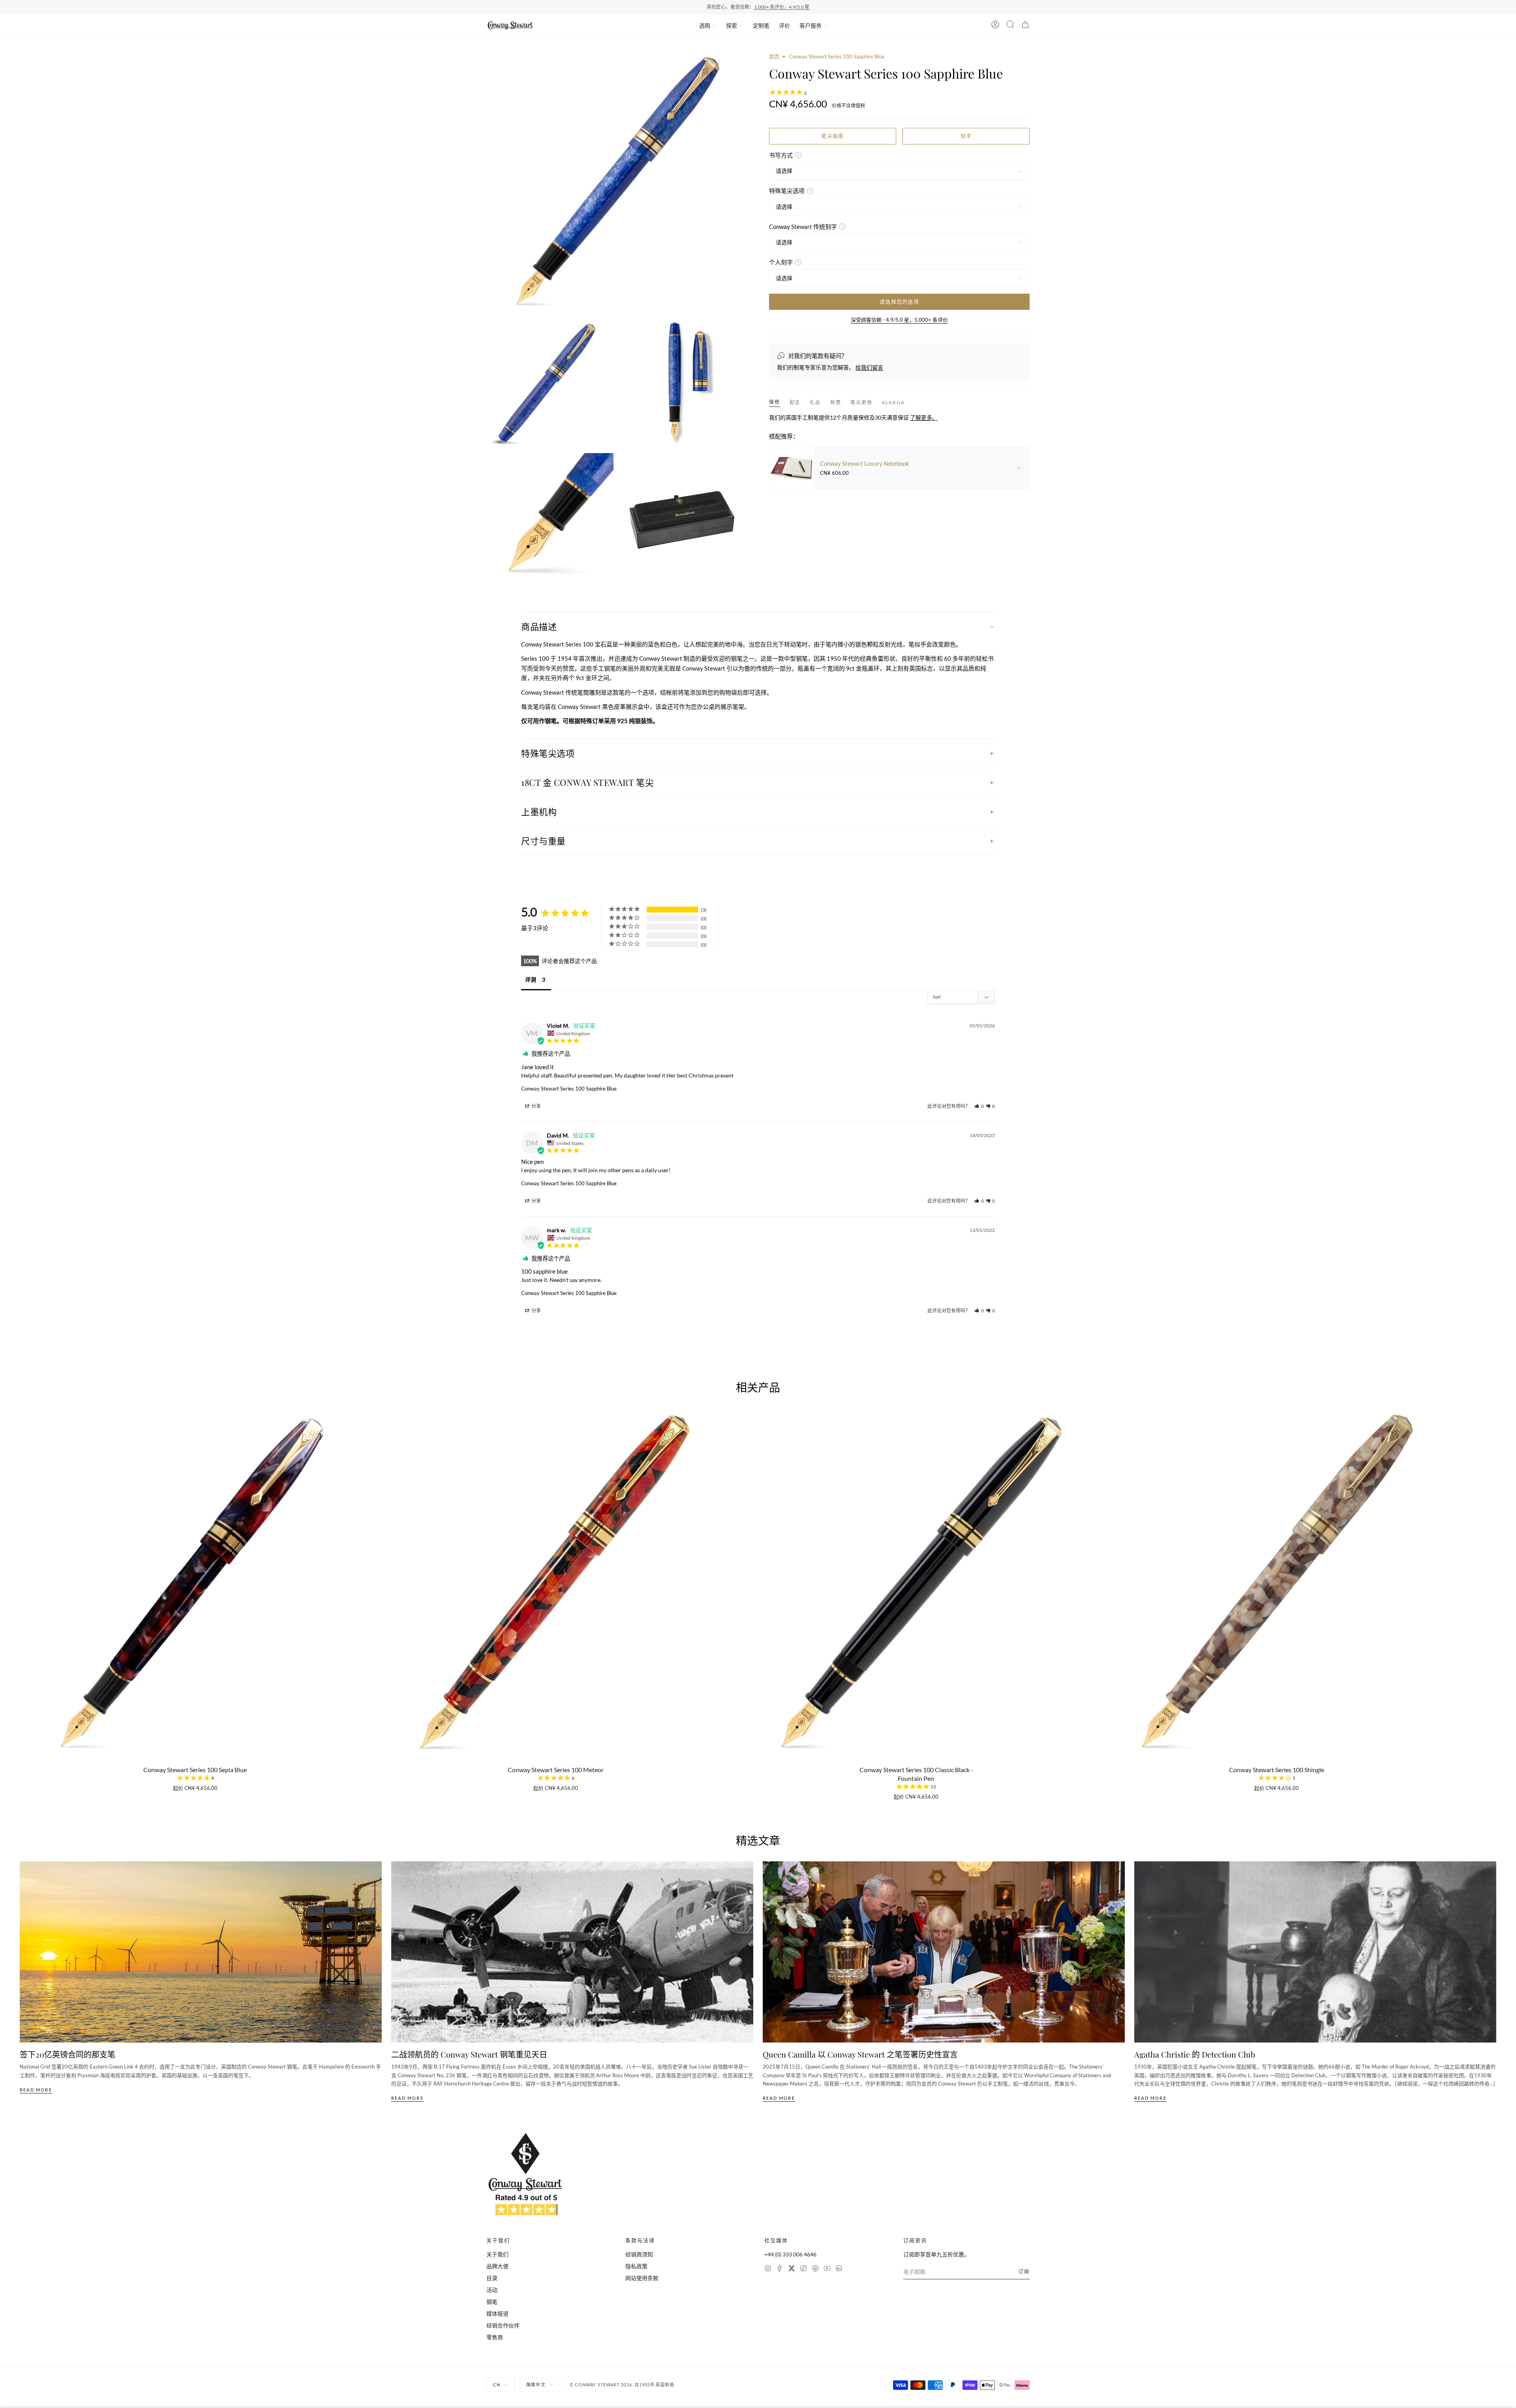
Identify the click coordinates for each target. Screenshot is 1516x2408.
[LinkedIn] (839, 2269)
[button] (979, 1106)
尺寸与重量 (543, 841)
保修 (775, 402)
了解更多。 (924, 417)
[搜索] (1010, 26)
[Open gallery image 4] (550, 517)
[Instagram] (768, 2269)
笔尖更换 (861, 402)
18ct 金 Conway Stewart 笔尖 (587, 782)
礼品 (815, 402)
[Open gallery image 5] (683, 517)
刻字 (966, 136)
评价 (784, 25)
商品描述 (539, 626)
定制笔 (761, 25)
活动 (492, 2290)
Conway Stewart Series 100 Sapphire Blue (569, 1089)
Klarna (893, 402)
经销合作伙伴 (503, 2325)
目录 (492, 2278)
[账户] (995, 26)
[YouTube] (827, 2269)
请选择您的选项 (899, 302)
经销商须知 (639, 2254)
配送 (795, 402)
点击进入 (789, 7)
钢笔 (492, 2302)
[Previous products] (23, 1546)
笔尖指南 (832, 136)
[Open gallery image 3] (683, 383)
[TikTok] (803, 2269)
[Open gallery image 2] (550, 383)
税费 (836, 402)
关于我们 (497, 2254)
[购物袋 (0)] (1025, 26)
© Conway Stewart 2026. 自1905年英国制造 (622, 2385)
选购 (705, 25)
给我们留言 (869, 367)
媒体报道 (497, 2313)
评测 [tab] (531, 979)
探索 (732, 25)
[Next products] (1493, 1546)
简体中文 (536, 2385)
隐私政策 (636, 2266)
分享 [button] (536, 1106)
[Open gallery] (617, 183)
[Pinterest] (815, 2269)
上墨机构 (539, 811)
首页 (774, 56)
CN (497, 2385)
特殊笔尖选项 (548, 753)
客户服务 (811, 25)
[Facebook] (780, 2269)
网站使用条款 (642, 2278)
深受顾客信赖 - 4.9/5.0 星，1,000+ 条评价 (899, 320)
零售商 (495, 2337)
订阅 (1024, 2272)
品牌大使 (497, 2266)
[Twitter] (792, 2269)
